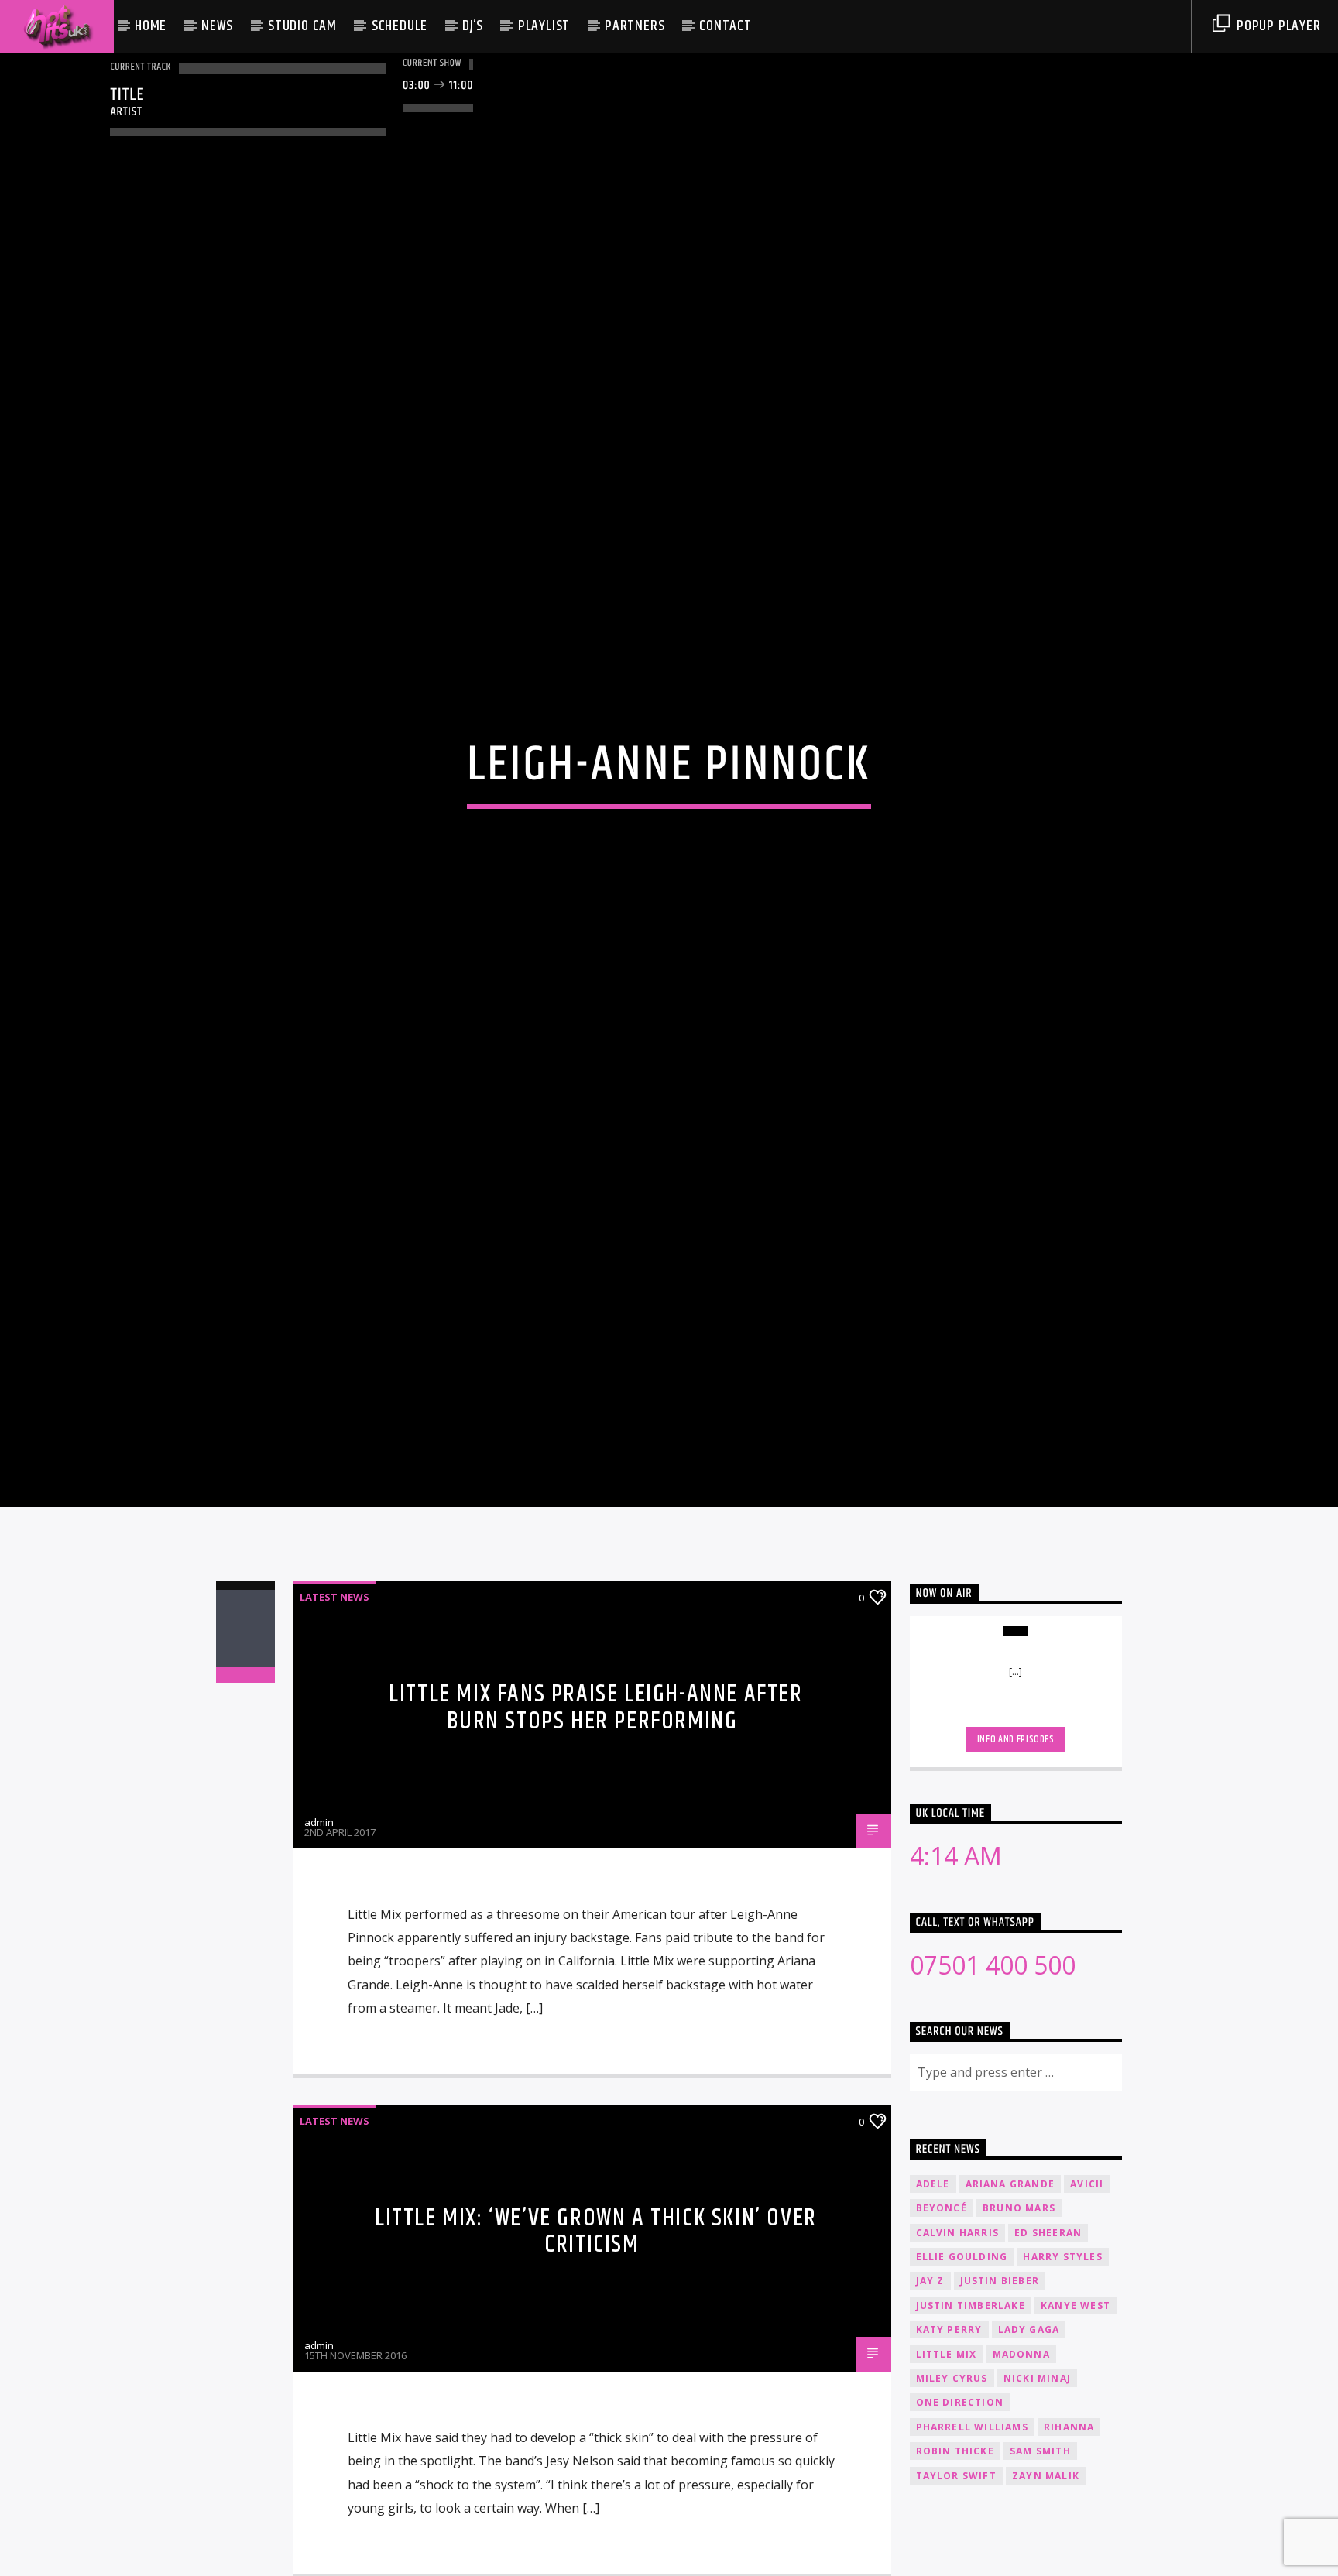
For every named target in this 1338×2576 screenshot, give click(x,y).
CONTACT (726, 26)
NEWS (217, 26)
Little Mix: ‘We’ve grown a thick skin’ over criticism (596, 2320)
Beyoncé (942, 2297)
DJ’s (473, 26)
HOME (151, 26)
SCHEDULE (400, 26)
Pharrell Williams (972, 2516)
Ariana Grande (1010, 2272)
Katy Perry (949, 2418)
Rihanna (1069, 2516)
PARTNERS (635, 26)
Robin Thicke (955, 2540)
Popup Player (1276, 26)
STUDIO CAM (302, 26)
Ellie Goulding (962, 2346)
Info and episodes (1016, 1828)
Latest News (334, 1686)
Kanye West (1076, 2394)
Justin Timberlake (971, 2394)
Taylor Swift (956, 2564)
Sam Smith (1040, 2540)
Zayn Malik (1046, 2564)
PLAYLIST (544, 26)
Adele (933, 2272)
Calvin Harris (958, 2321)
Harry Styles (1062, 2346)
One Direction (960, 2491)
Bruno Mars (1019, 2297)
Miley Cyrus (952, 2467)
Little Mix (947, 2442)
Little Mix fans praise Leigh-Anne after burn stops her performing (595, 1797)
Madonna (1021, 2442)
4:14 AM (956, 1945)
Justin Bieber (1000, 2370)
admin (319, 1910)
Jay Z (930, 2370)
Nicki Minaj (1037, 2467)
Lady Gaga (1029, 2418)
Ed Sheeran (1048, 2321)
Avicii (1087, 2272)
